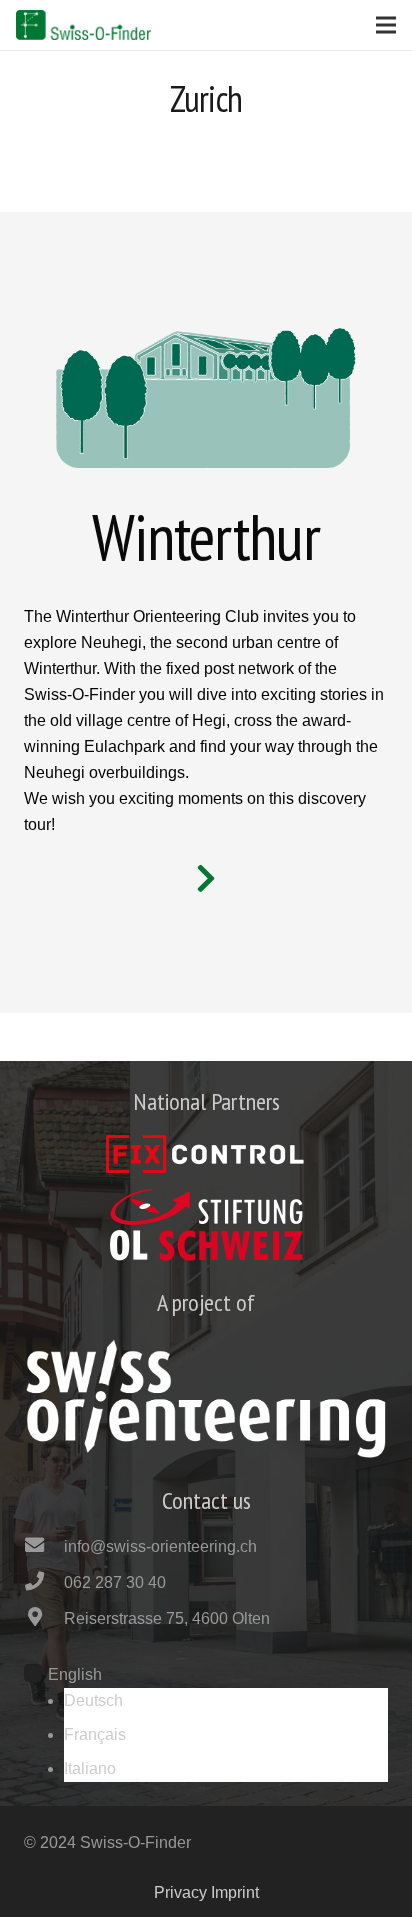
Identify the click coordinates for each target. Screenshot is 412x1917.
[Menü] (386, 25)
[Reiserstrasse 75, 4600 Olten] (44, 1619)
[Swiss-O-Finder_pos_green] (83, 25)
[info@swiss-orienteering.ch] (44, 1547)
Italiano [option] (90, 1768)
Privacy (180, 1892)
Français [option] (95, 1734)
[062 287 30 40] (44, 1583)
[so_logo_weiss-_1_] (206, 1398)
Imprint (235, 1892)
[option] (226, 1701)
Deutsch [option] (93, 1700)
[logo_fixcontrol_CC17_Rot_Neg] (206, 1154)
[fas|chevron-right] (206, 880)
